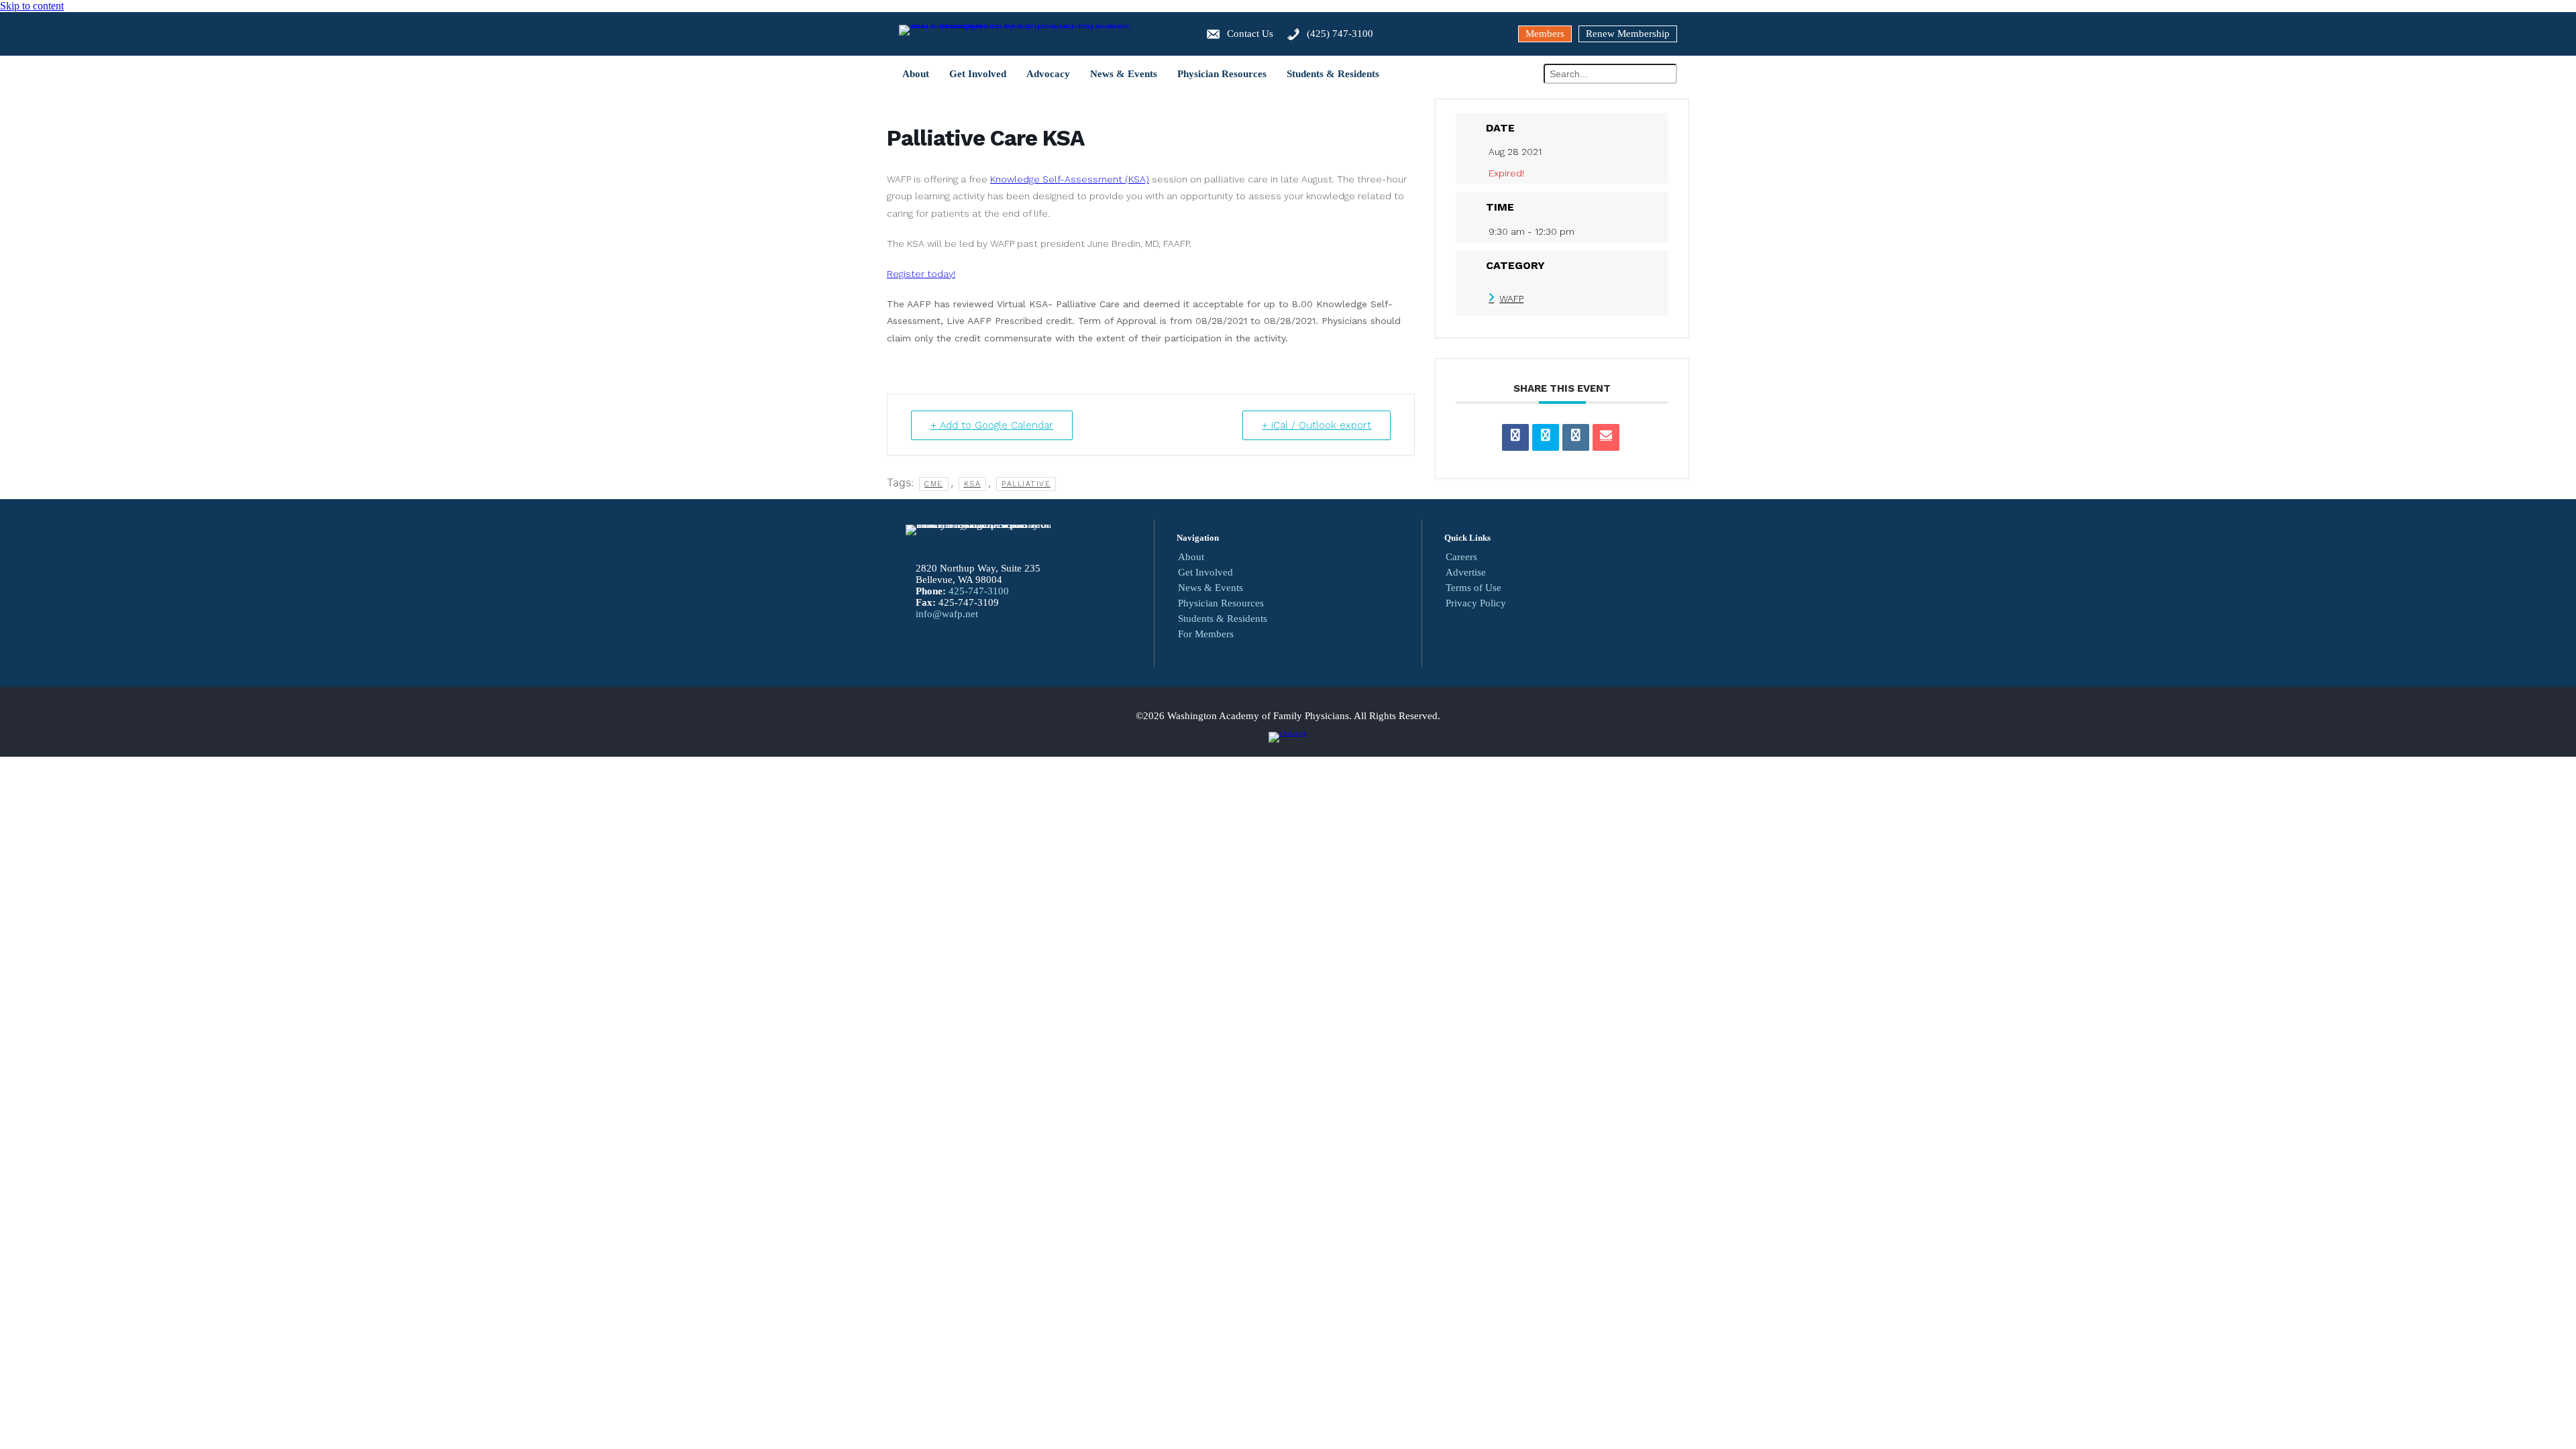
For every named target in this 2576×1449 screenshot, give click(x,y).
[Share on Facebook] (1515, 437)
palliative (1026, 484)
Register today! (921, 274)
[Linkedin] (1576, 437)
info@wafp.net (947, 614)
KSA (973, 484)
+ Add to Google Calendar (992, 425)
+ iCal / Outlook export (1317, 425)
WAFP (1511, 299)
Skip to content (32, 6)
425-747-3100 (979, 591)
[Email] (1606, 437)
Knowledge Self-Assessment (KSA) (1070, 179)
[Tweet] (1546, 437)
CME (934, 484)
